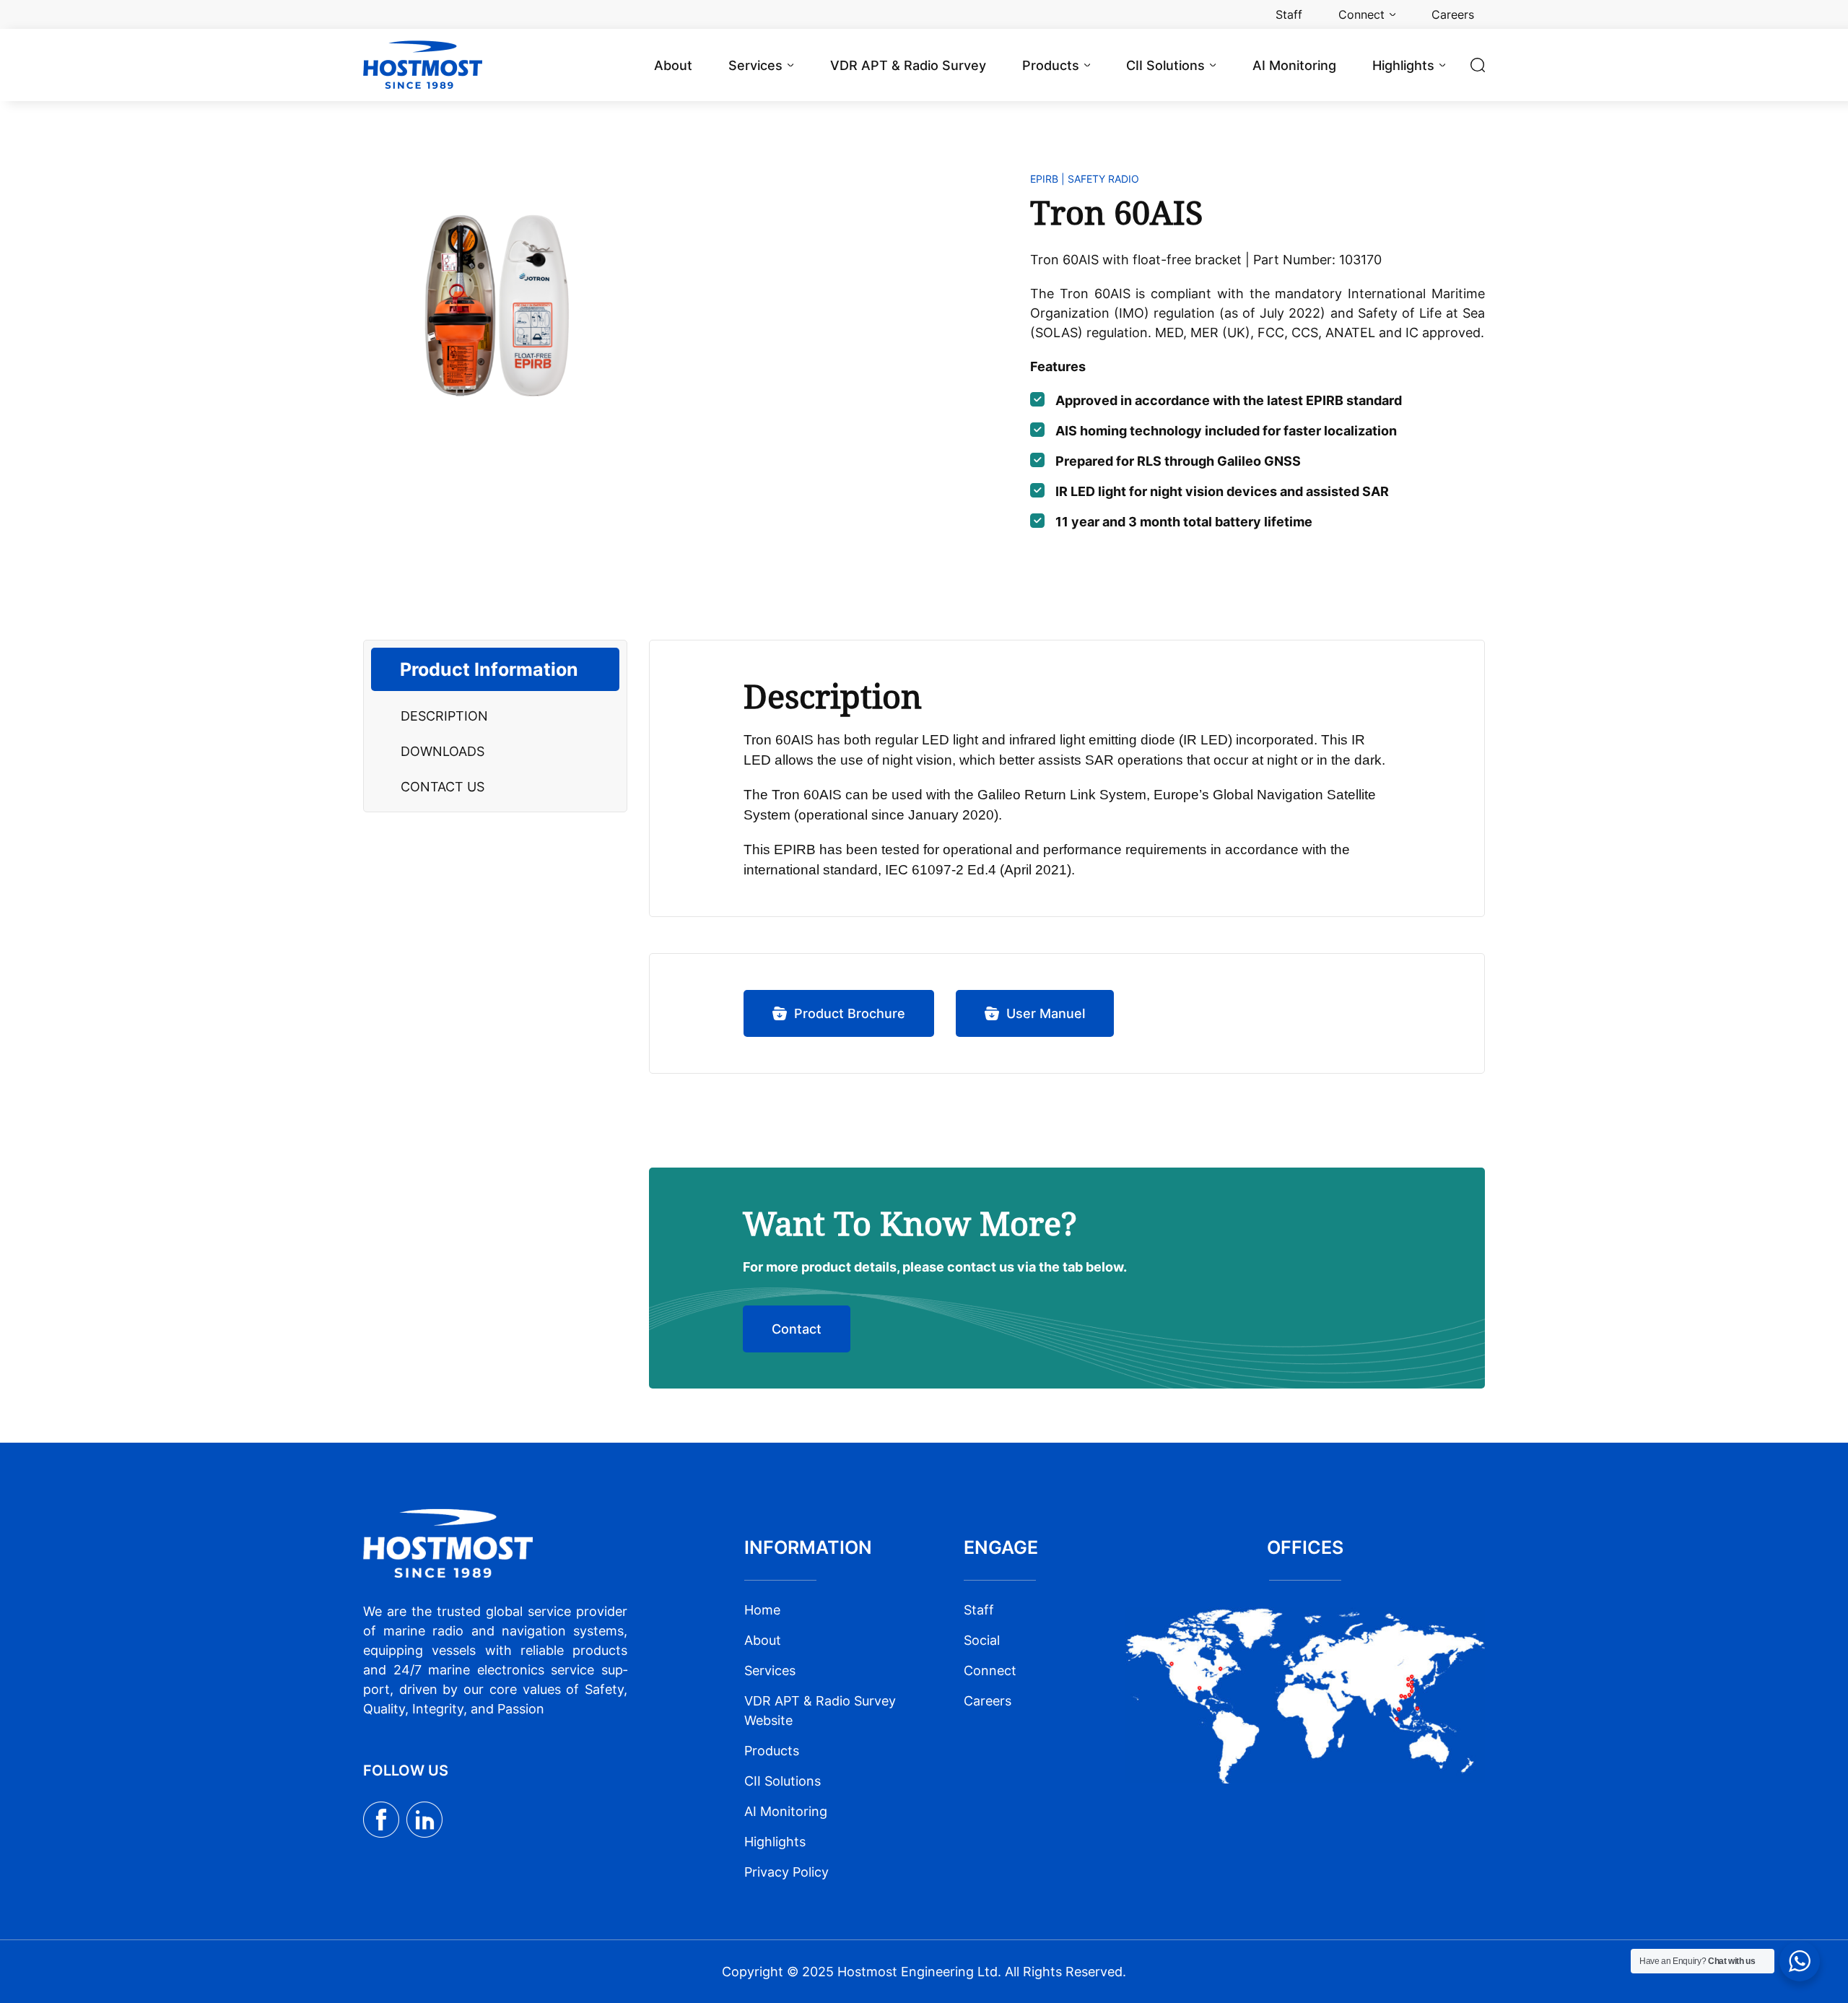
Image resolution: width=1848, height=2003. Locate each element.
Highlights (775, 1842)
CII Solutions (783, 1781)
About (763, 1640)
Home (762, 1610)
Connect (990, 1670)
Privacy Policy (786, 1872)
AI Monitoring (786, 1811)
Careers (988, 1701)
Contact (797, 1329)
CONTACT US (443, 787)
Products (772, 1751)
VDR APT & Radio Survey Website (820, 1711)
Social (982, 1640)
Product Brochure (850, 1013)
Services (770, 1670)
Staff (979, 1610)
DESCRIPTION (444, 716)
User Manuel (1046, 1013)
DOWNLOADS (443, 751)
